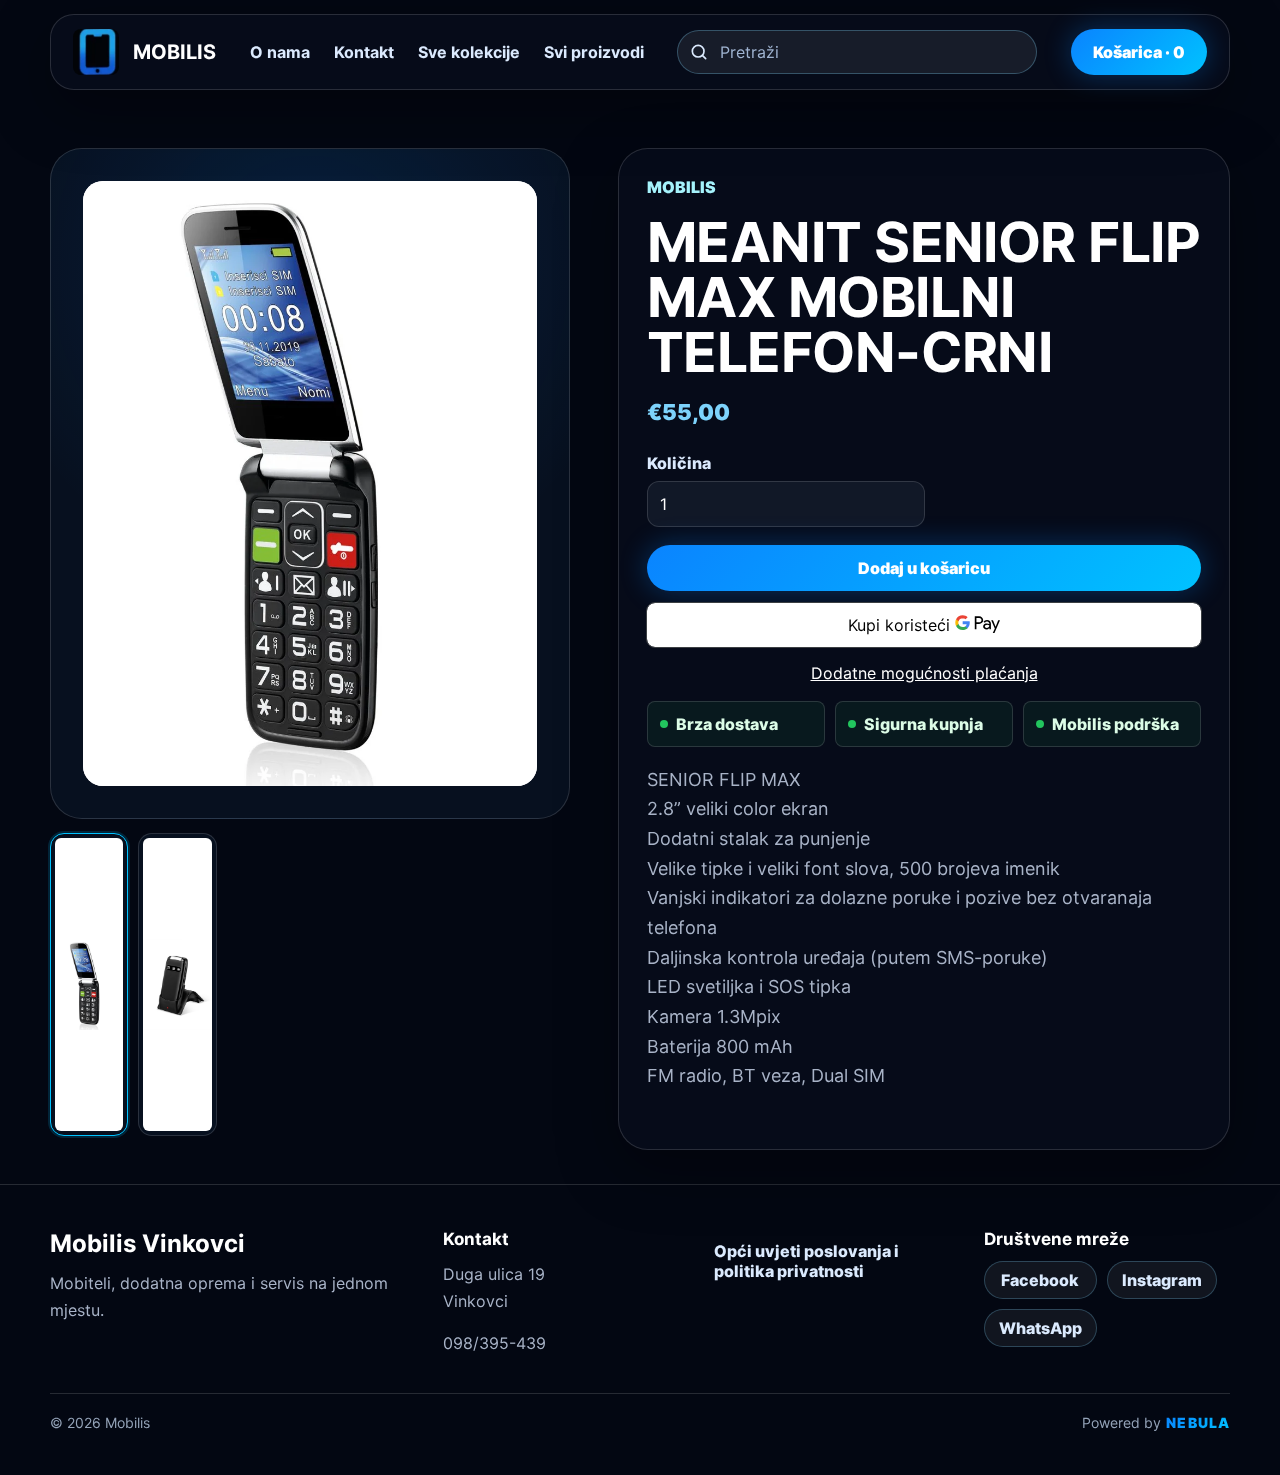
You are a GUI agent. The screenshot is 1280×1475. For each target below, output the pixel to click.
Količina (679, 463)
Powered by (1156, 1422)
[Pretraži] (699, 52)
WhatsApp (1040, 1328)
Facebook (1040, 1280)
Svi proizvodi (594, 52)
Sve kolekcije (469, 52)
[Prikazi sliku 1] (89, 984)
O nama (280, 52)
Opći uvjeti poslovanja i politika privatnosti (806, 1261)
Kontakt (364, 52)
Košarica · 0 (1139, 52)
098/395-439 (494, 1343)
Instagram (1162, 1280)
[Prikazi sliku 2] (177, 984)
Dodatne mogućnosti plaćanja (924, 673)
